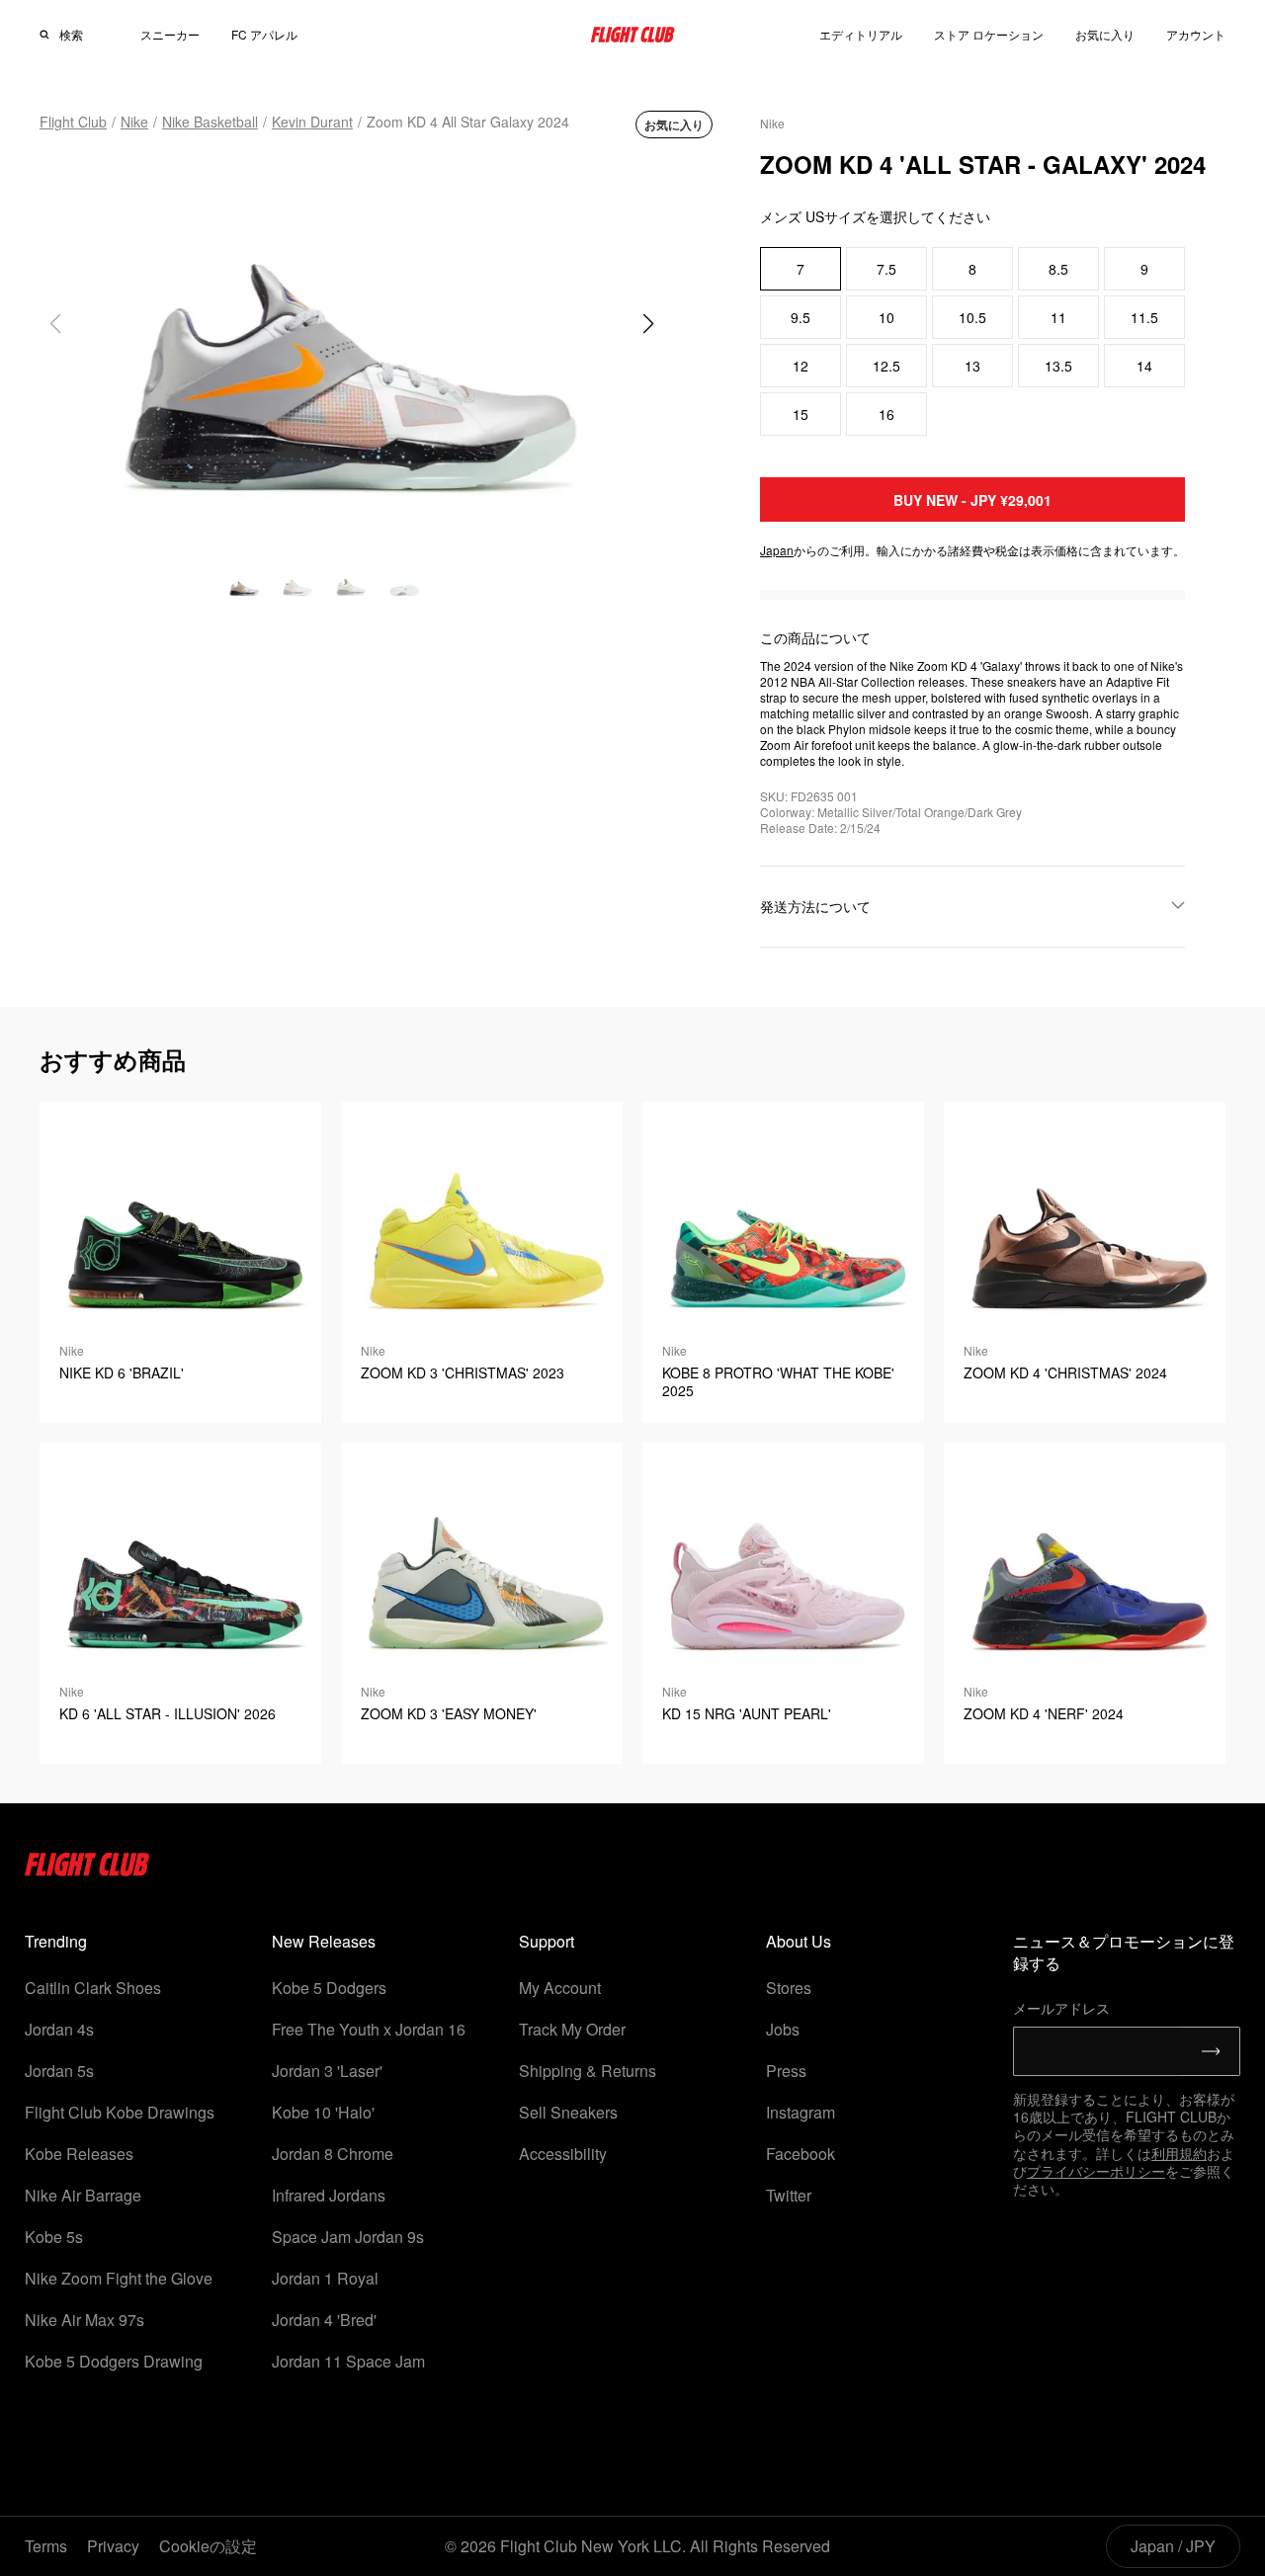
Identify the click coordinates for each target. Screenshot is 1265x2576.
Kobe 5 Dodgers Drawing (114, 2361)
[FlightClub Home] (632, 35)
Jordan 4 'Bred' (324, 2320)
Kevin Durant (312, 122)
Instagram (801, 2112)
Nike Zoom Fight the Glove (119, 2278)
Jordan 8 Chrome (333, 2154)
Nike (134, 122)
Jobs (783, 2029)
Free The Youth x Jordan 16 (369, 2029)
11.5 (1144, 317)
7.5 (886, 269)
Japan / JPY (1173, 2546)
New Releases (324, 1941)
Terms (46, 2546)
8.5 (1058, 269)
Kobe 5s (54, 2237)
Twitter (789, 2195)
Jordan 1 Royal (325, 2278)
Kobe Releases (79, 2154)
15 (801, 414)
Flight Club (73, 122)
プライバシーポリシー (1096, 2171)
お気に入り (1105, 34)
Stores (789, 1988)
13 (972, 366)
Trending (56, 1941)
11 (1058, 317)
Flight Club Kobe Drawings (120, 2112)
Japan (777, 550)
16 (886, 414)
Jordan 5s (59, 2071)
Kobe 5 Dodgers (329, 1988)
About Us (799, 1941)
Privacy (113, 2546)
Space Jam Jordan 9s (348, 2237)
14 (1144, 366)
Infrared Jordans (329, 2195)
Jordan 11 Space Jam (348, 2361)
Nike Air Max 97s (84, 2320)
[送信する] (1211, 2051)
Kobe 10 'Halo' (323, 2112)
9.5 (801, 317)
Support (547, 1941)
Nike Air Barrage (83, 2195)
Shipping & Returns (588, 2071)
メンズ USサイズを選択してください (875, 216)
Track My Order (572, 2029)
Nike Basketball (210, 122)
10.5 (972, 317)
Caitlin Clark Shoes (93, 1988)
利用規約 (1179, 2153)
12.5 (886, 366)
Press (786, 2071)
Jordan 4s (59, 2029)
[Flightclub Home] (87, 1870)
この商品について (815, 637)
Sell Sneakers (568, 2112)
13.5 (1058, 366)
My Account (560, 1988)
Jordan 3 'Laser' (327, 2071)
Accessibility (563, 2154)
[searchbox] (83, 35)
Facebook (801, 2154)
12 (801, 366)
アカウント (1196, 35)
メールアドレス (1061, 2008)
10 (886, 317)
